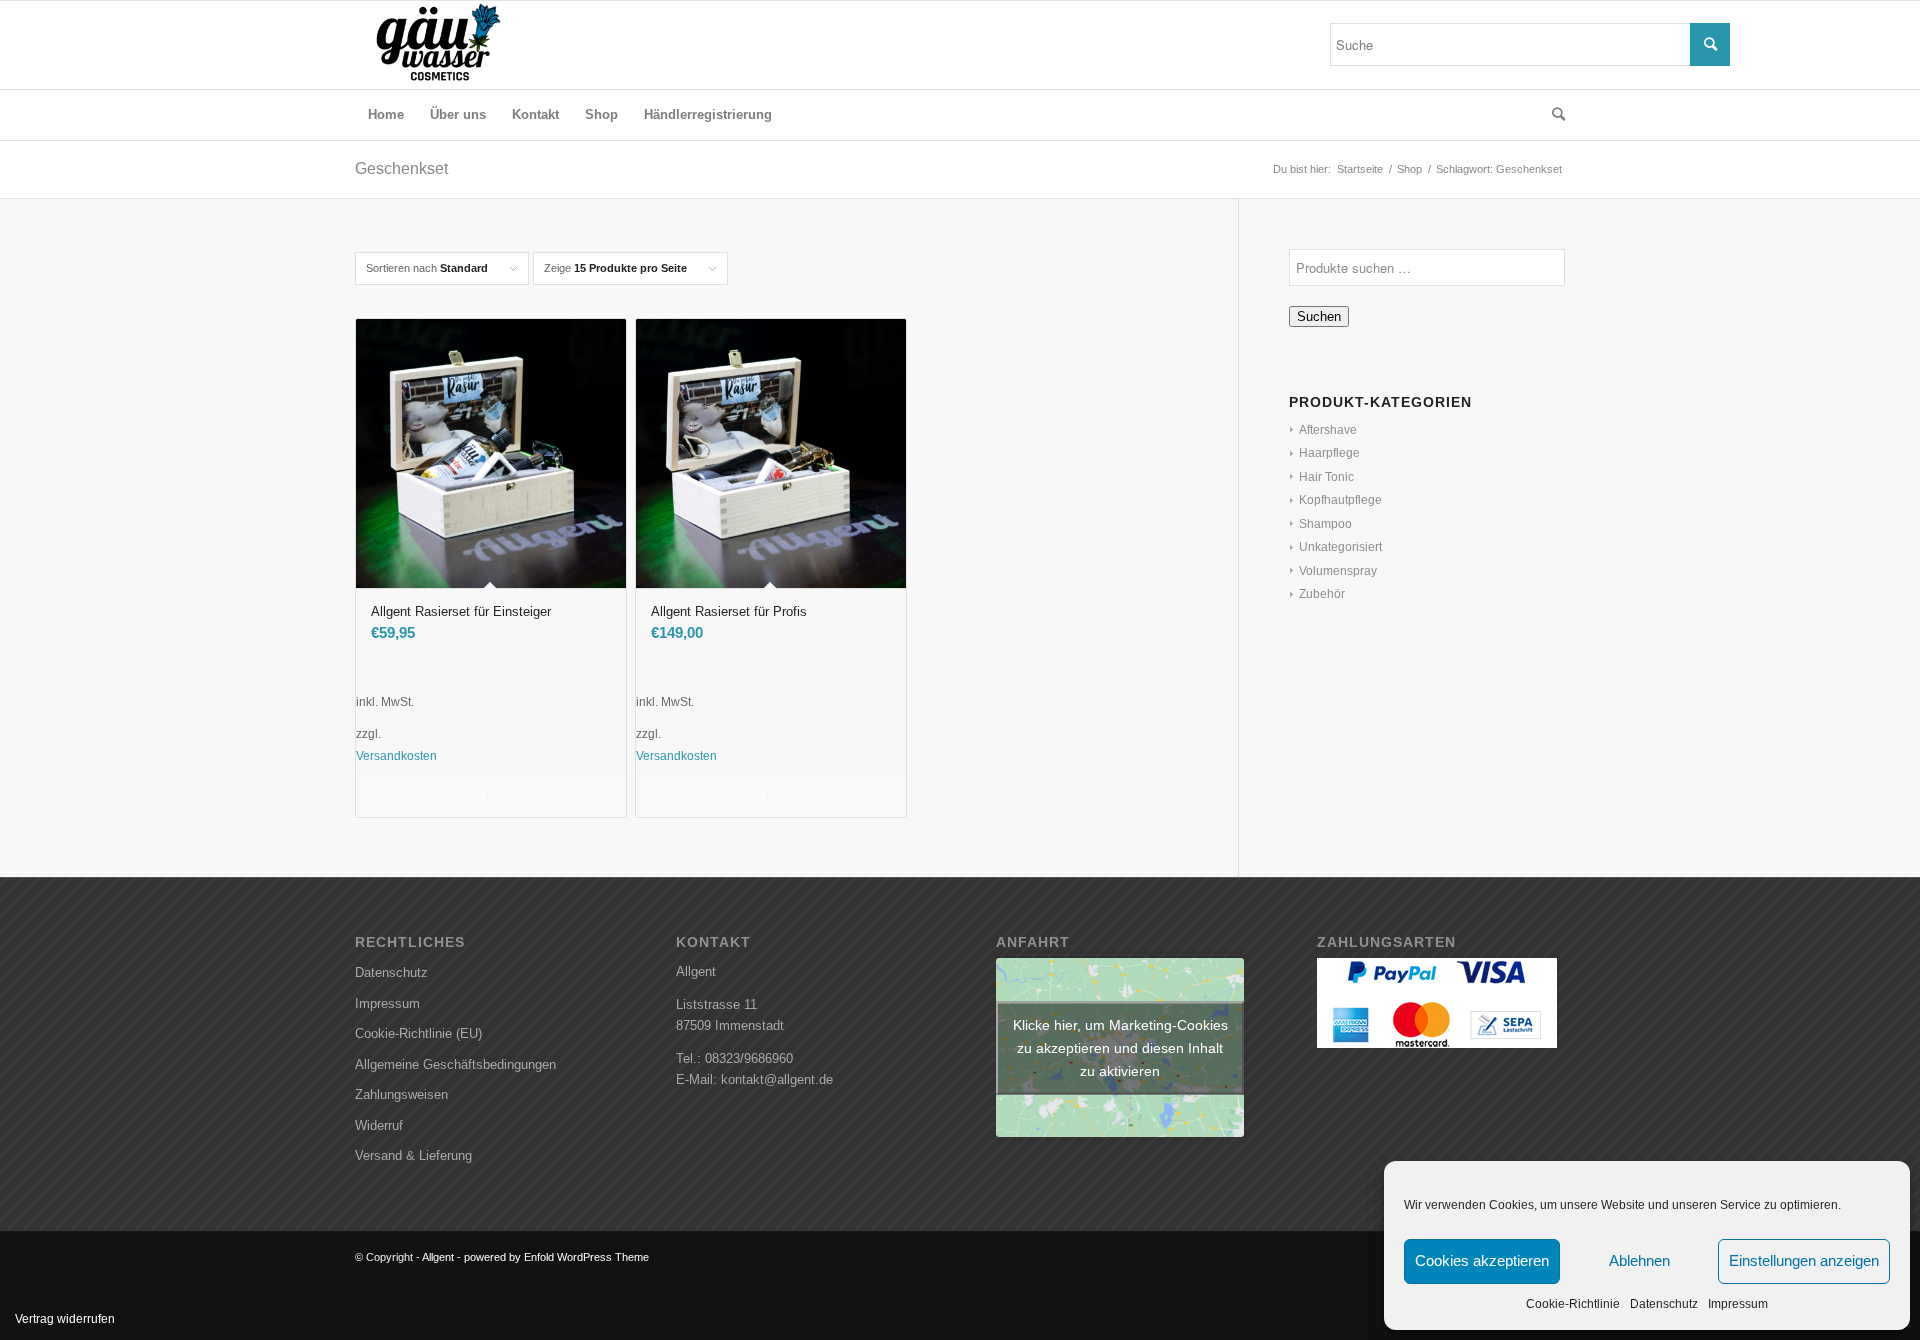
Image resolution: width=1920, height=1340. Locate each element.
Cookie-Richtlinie (1573, 1304)
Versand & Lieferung (413, 1155)
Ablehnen (1639, 1260)
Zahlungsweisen (401, 1094)
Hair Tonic (1326, 477)
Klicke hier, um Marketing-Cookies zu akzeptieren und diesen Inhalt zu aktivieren (1120, 1047)
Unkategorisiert (1340, 547)
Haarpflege (1329, 453)
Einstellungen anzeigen (1804, 1260)
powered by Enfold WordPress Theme (556, 1257)
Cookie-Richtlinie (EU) (418, 1033)
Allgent (438, 1257)
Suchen (1319, 316)
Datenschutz (1664, 1304)
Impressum (1738, 1304)
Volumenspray (1338, 571)
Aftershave (1328, 430)
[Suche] (1552, 115)
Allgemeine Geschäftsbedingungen (455, 1064)
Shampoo (1325, 524)
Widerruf (379, 1125)
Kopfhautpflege (1340, 500)
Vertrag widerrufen (65, 1319)
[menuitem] (386, 115)
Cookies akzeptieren (1482, 1260)
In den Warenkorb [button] (434, 796)
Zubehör (1322, 594)
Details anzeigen (554, 796)
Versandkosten (396, 755)
